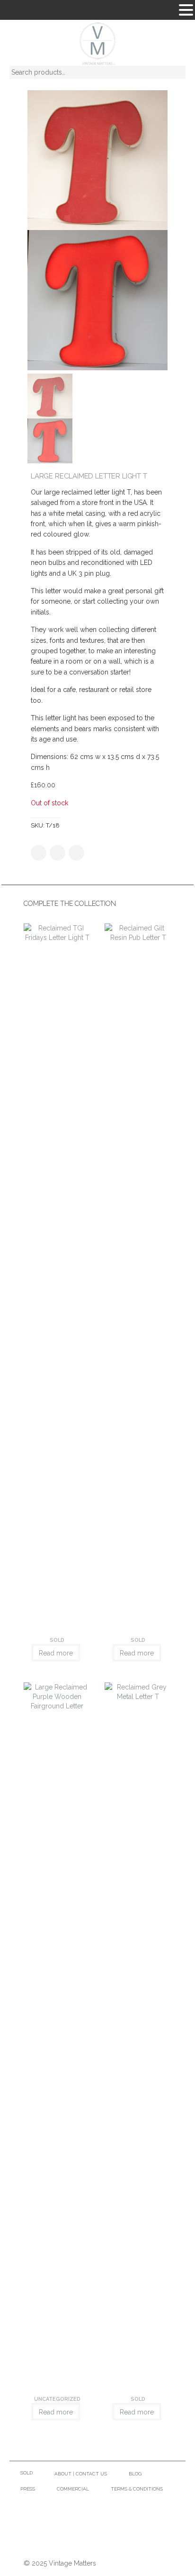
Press (28, 2489)
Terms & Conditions (137, 2489)
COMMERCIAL (73, 2489)
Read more (56, 1653)
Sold (27, 2473)
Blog (135, 2474)
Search (170, 74)
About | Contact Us (81, 2474)
